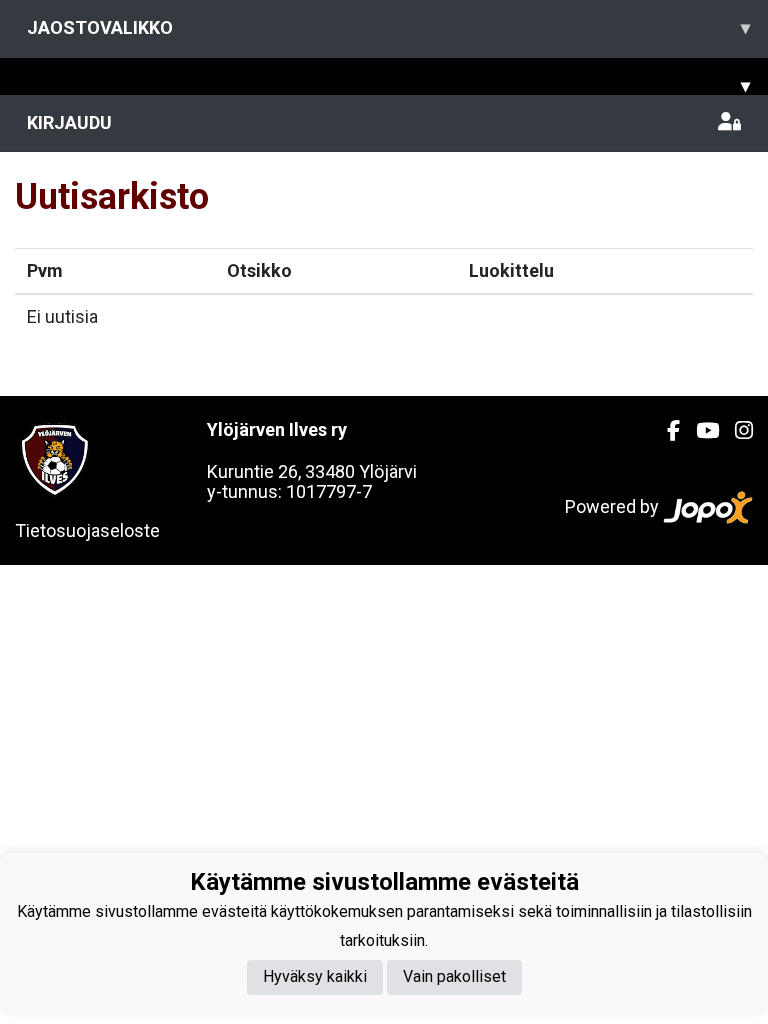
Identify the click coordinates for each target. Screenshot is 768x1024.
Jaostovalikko (388, 27)
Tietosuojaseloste (87, 530)
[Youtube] (699, 431)
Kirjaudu (69, 122)
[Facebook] (665, 431)
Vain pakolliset (454, 976)
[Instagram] (736, 431)
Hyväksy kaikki (315, 976)
